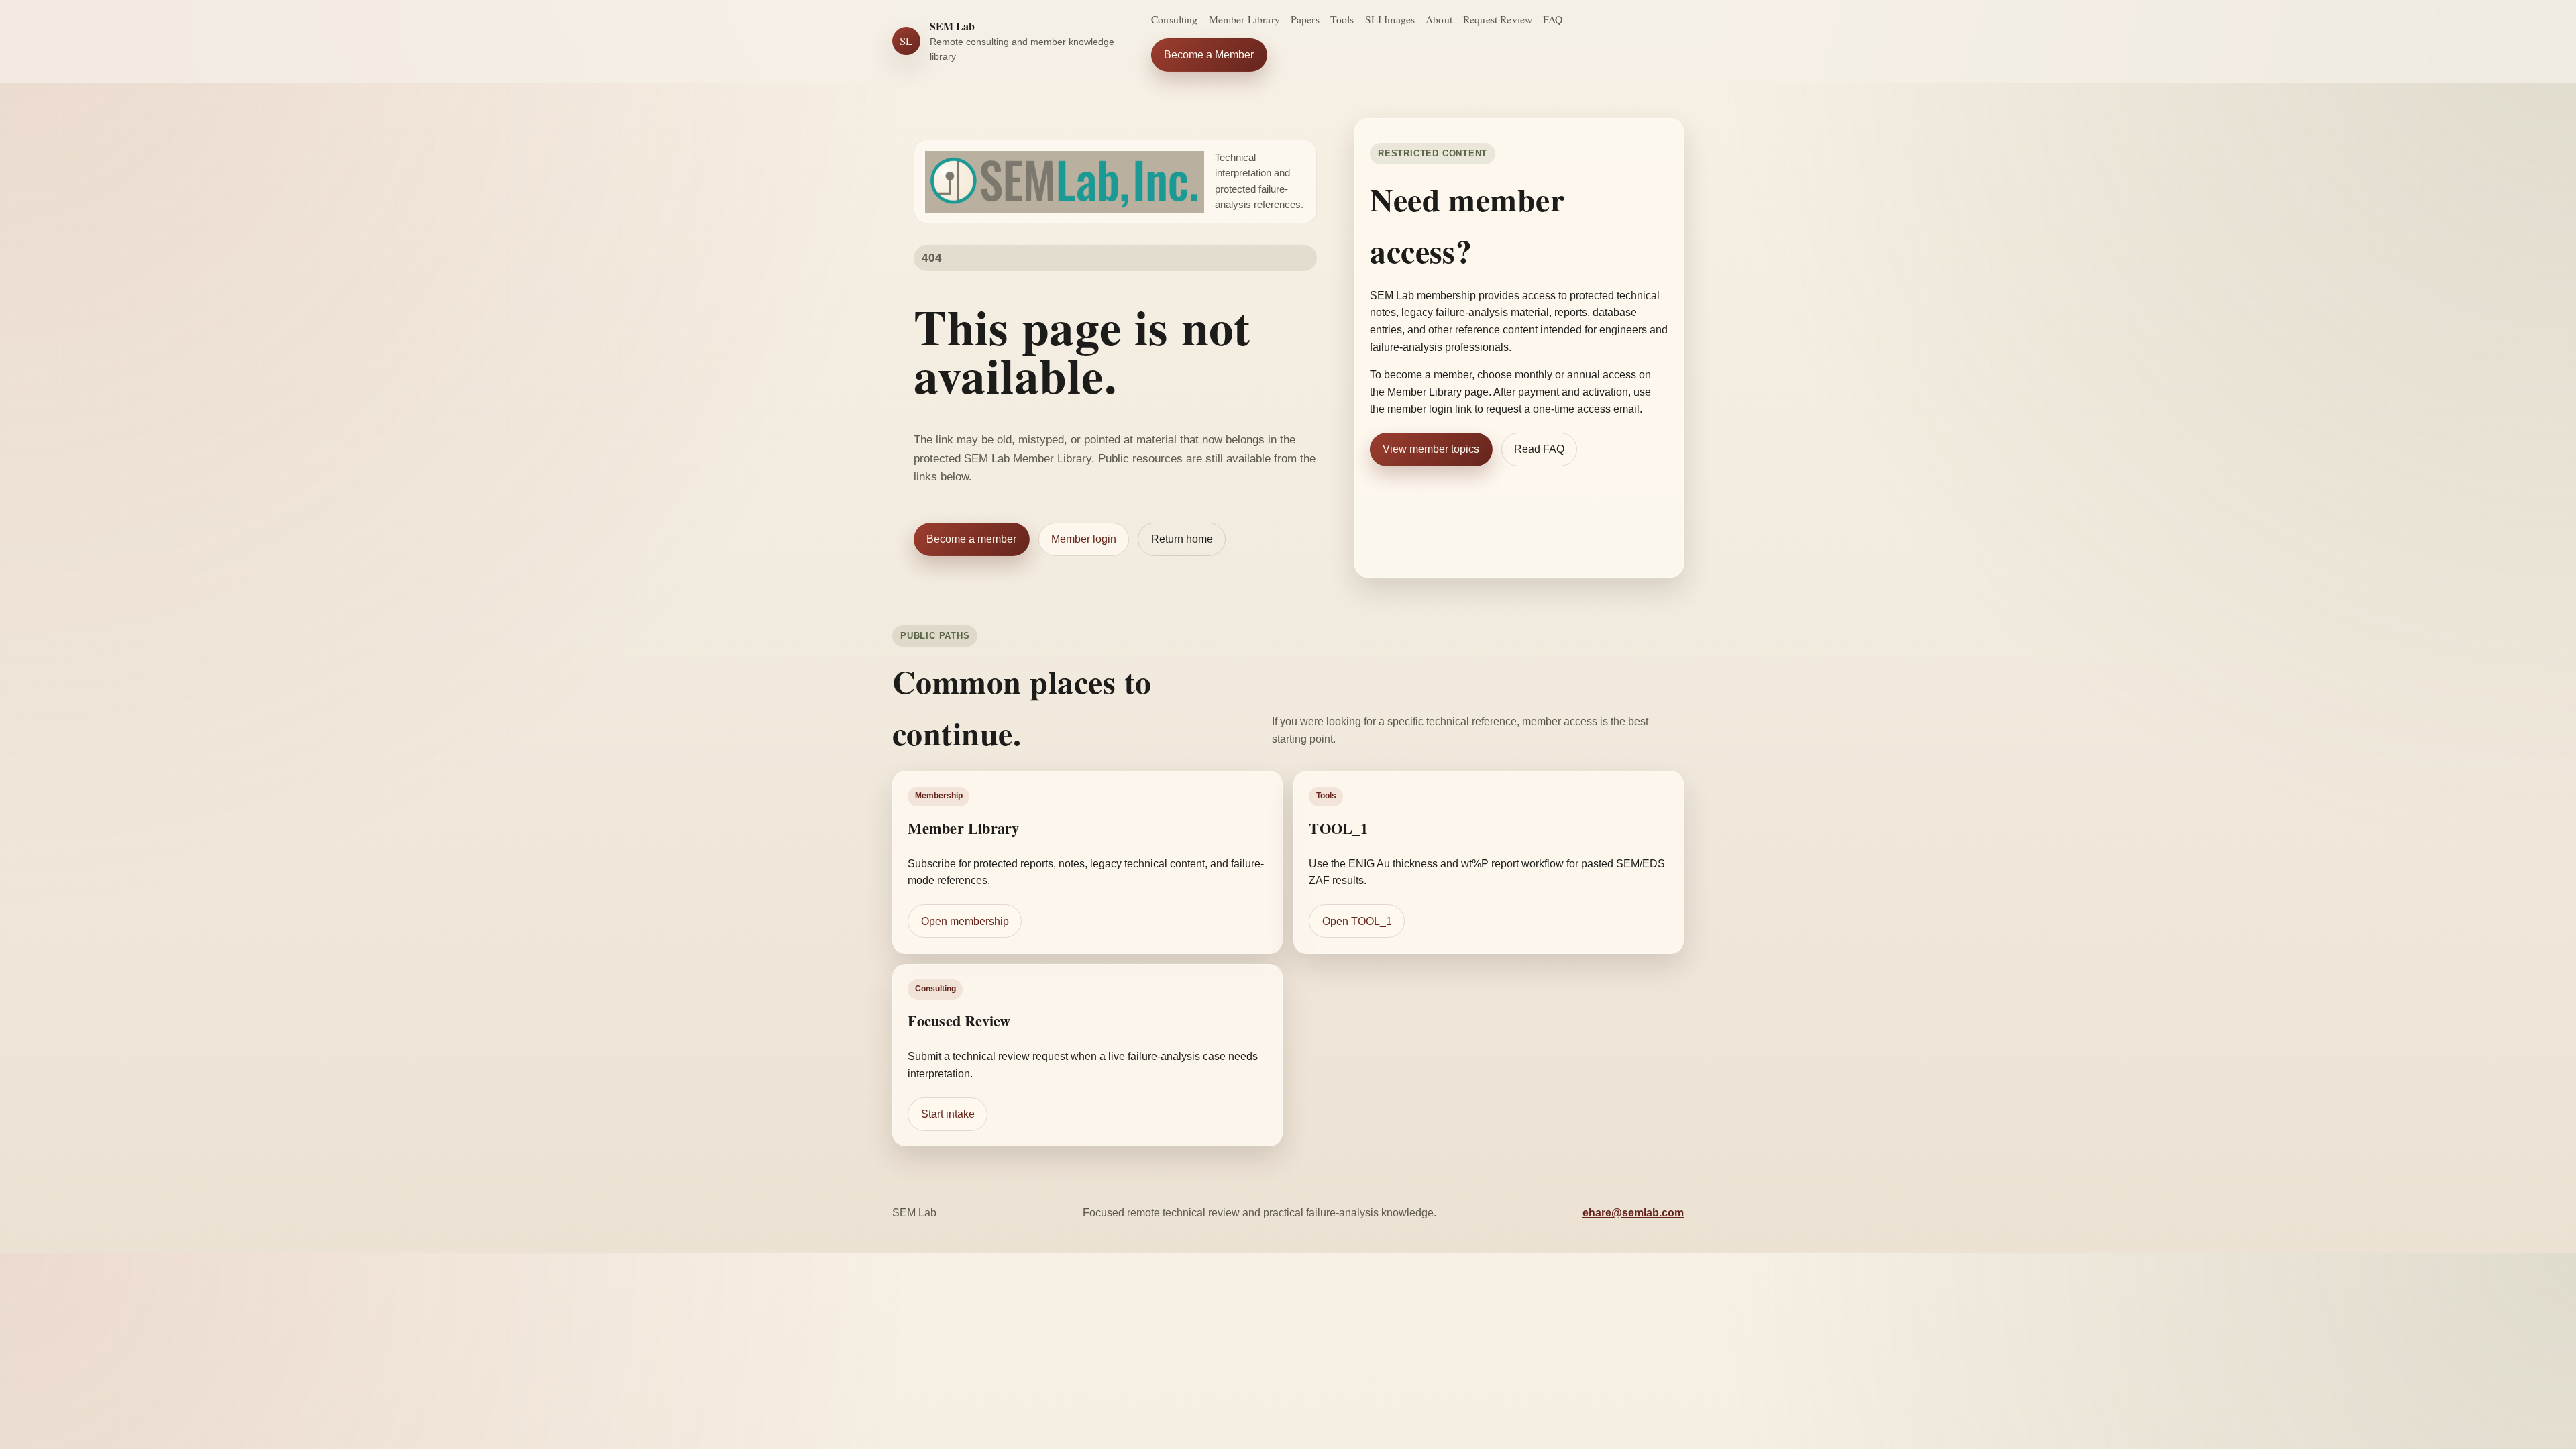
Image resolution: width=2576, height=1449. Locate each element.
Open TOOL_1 (1357, 921)
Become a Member (1209, 55)
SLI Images (1390, 19)
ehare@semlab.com (1633, 1213)
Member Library (1244, 19)
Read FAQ (1539, 449)
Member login (1084, 539)
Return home (1182, 539)
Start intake (948, 1115)
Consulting (1175, 19)
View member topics (1431, 449)
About (1439, 19)
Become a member (971, 539)
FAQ (1553, 19)
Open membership (965, 921)
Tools (1342, 19)
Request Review (1498, 19)
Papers (1305, 19)
